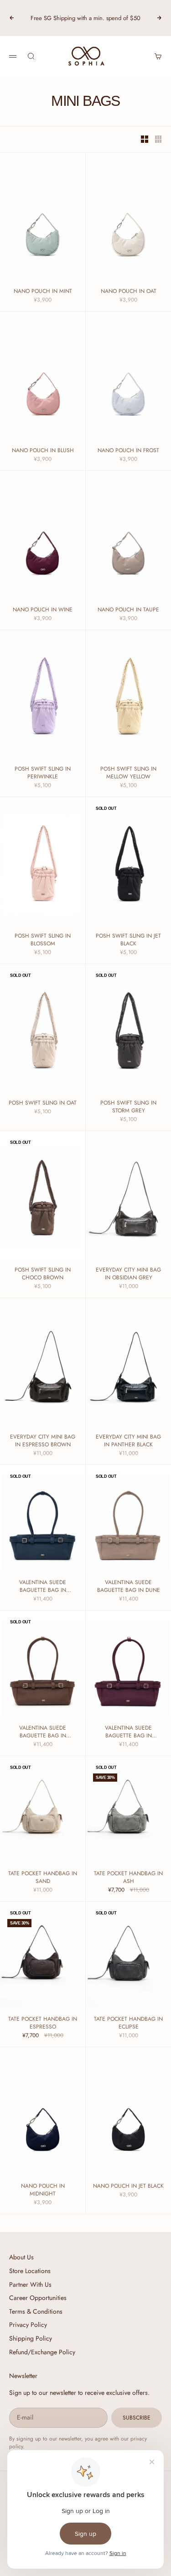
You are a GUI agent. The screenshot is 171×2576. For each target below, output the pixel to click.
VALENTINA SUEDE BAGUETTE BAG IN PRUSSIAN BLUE (43, 1586)
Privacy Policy (28, 2325)
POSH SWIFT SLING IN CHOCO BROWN (43, 1274)
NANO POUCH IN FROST (128, 451)
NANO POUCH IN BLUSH (43, 451)
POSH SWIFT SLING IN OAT (43, 1103)
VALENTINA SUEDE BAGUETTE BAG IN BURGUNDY (128, 1732)
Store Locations (30, 2271)
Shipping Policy (31, 2338)
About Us (21, 2257)
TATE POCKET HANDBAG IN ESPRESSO (43, 2023)
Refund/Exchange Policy (42, 2352)
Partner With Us (30, 2284)
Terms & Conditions (36, 2311)
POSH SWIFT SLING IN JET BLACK (128, 940)
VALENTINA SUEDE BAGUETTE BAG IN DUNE (129, 1586)
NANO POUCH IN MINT (43, 291)
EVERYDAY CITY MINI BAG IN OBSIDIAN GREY (128, 1274)
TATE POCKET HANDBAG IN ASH (128, 1877)
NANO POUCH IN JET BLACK (128, 2186)
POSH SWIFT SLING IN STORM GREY (128, 1107)
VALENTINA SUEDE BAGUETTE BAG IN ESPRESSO (43, 1732)
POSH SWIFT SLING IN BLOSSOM (43, 940)
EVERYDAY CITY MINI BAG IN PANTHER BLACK (128, 1441)
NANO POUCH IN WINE (43, 610)
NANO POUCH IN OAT (129, 291)
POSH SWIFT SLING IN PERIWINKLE (43, 773)
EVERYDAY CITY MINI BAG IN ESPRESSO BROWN (43, 1441)
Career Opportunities (38, 2298)
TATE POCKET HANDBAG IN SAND (43, 1877)
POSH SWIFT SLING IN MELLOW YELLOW (128, 773)
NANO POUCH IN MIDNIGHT (43, 2190)
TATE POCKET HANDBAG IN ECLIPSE (128, 2023)
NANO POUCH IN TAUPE (128, 610)
